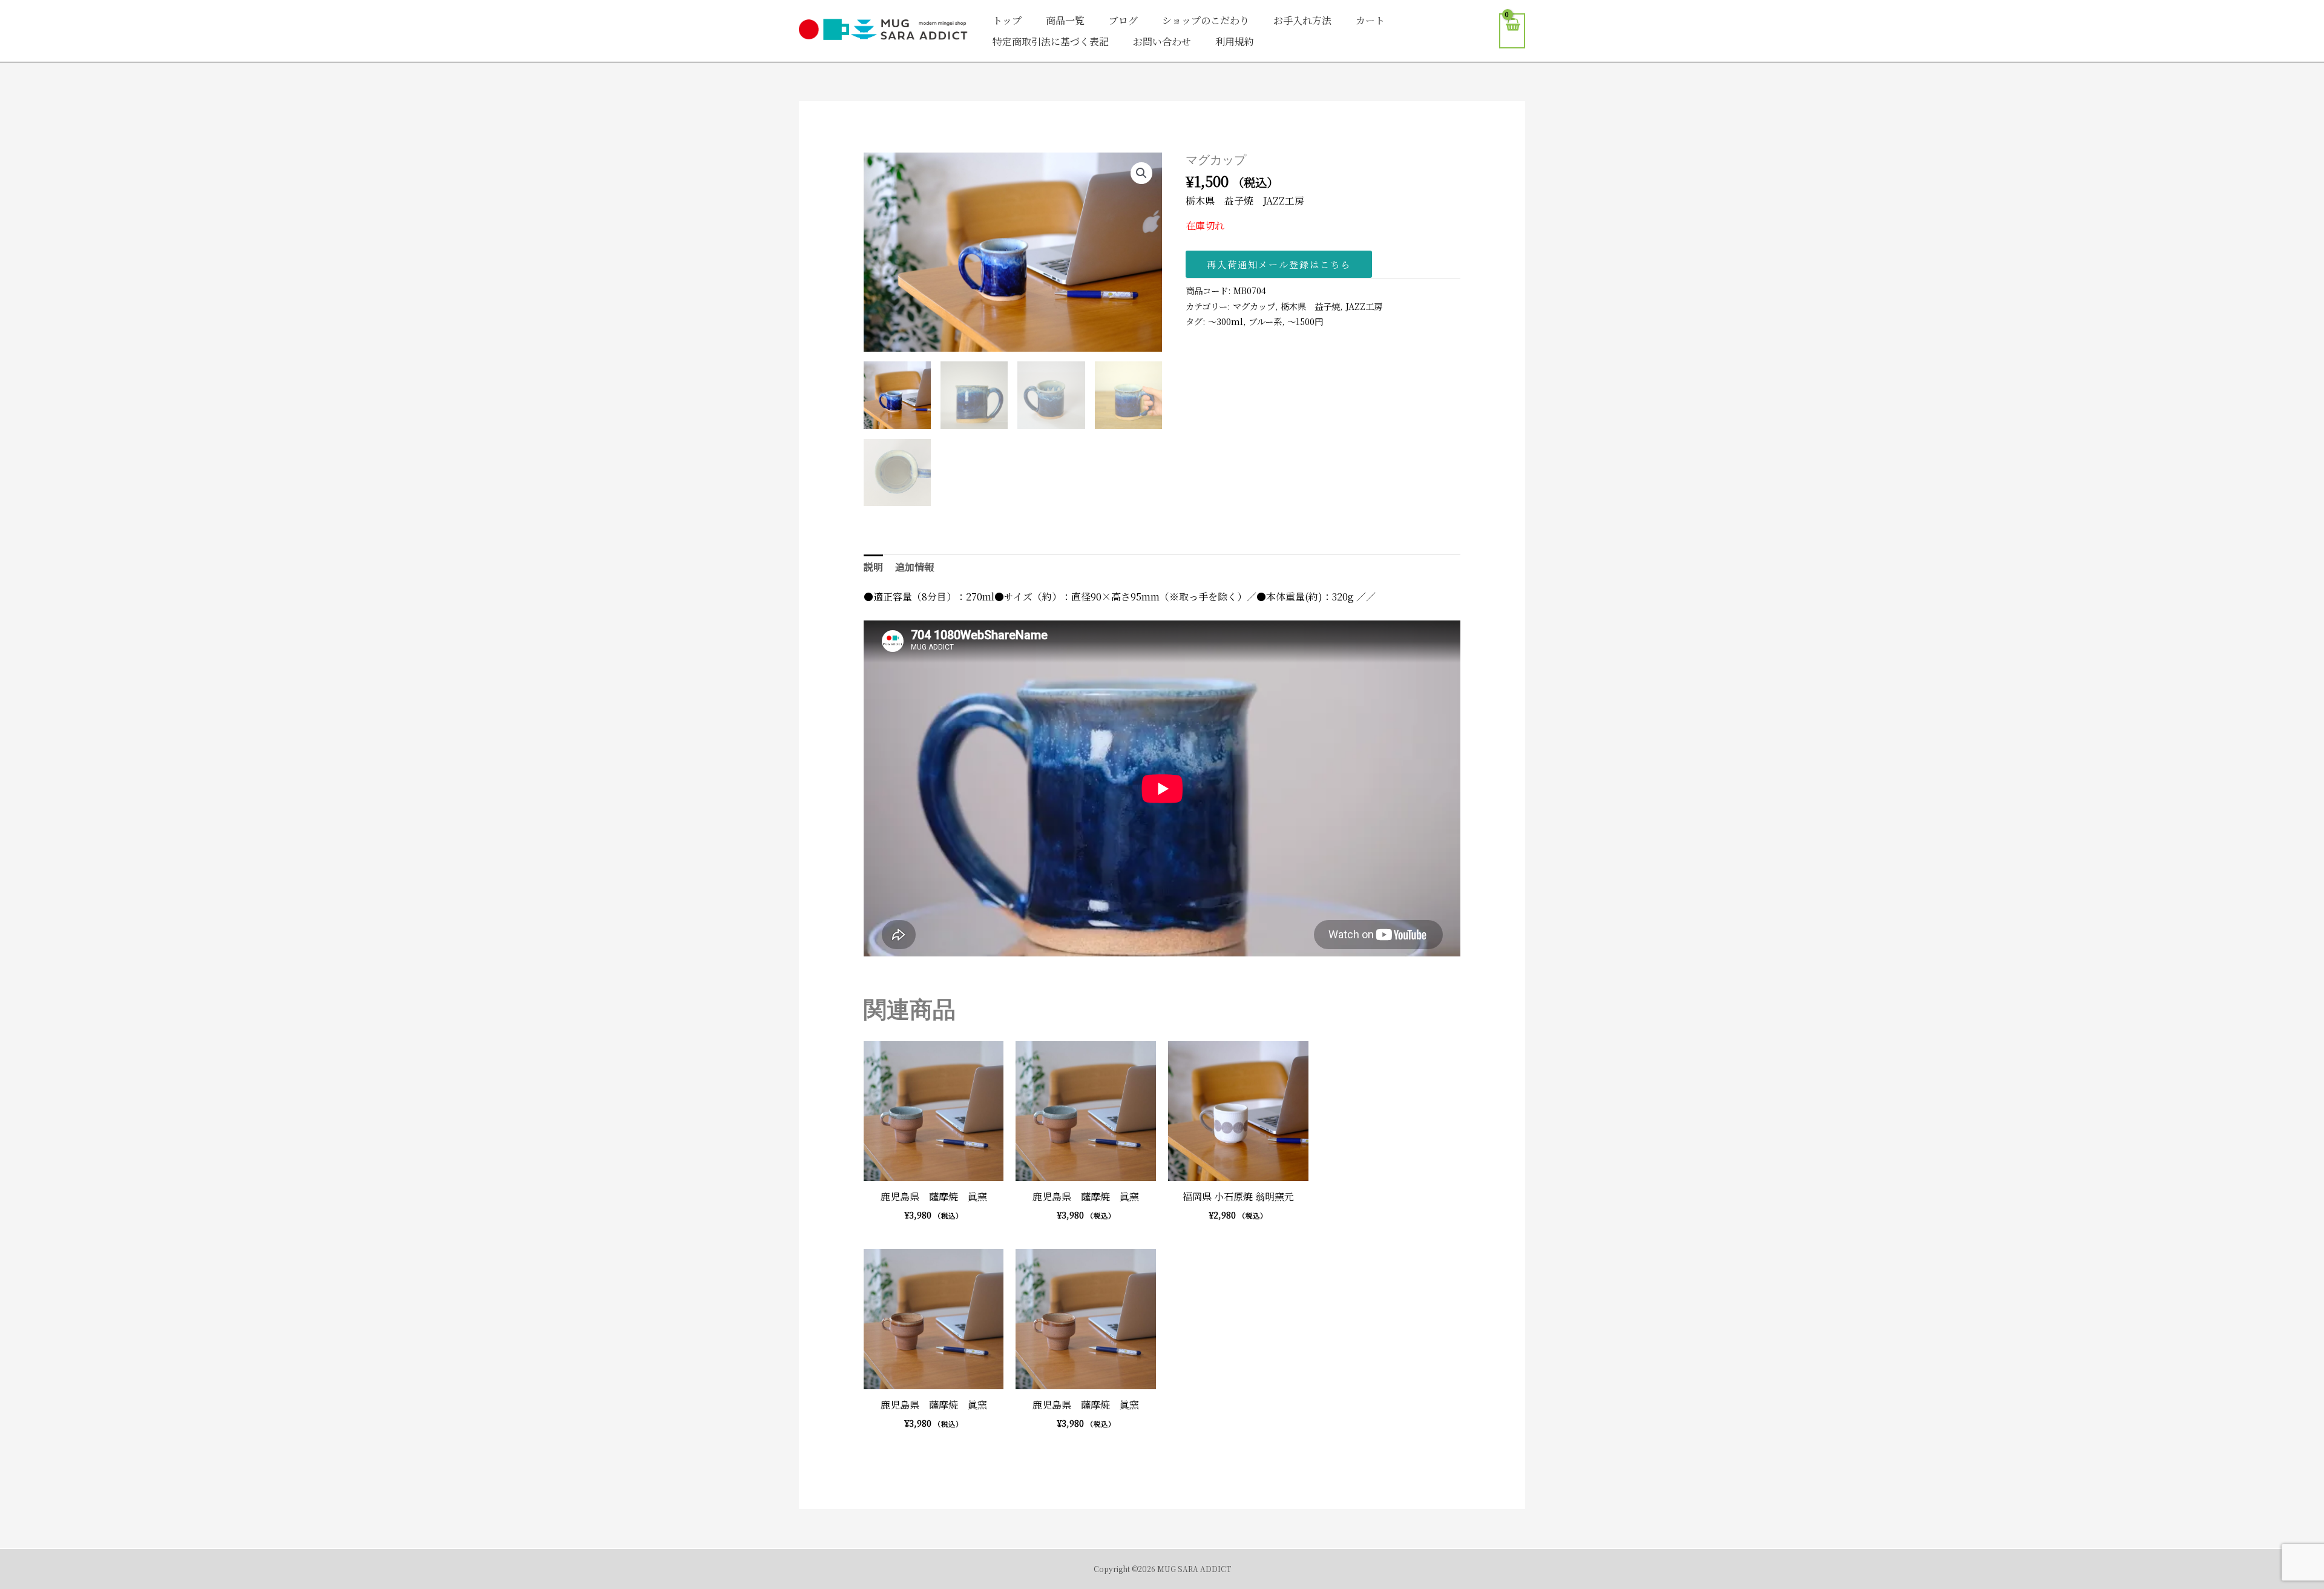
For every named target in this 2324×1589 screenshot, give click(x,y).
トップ (1007, 20)
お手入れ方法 (1302, 20)
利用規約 (1235, 41)
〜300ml (1226, 321)
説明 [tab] (873, 567)
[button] (1141, 173)
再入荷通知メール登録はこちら (1279, 264)
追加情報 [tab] (914, 567)
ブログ (1123, 20)
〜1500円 (1305, 321)
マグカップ (1254, 306)
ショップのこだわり (1206, 20)
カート (1370, 20)
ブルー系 (1265, 321)
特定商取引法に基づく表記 (1051, 41)
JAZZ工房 (1364, 306)
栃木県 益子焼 (1310, 306)
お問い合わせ (1162, 41)
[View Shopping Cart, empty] (1512, 31)
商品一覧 (1065, 20)
